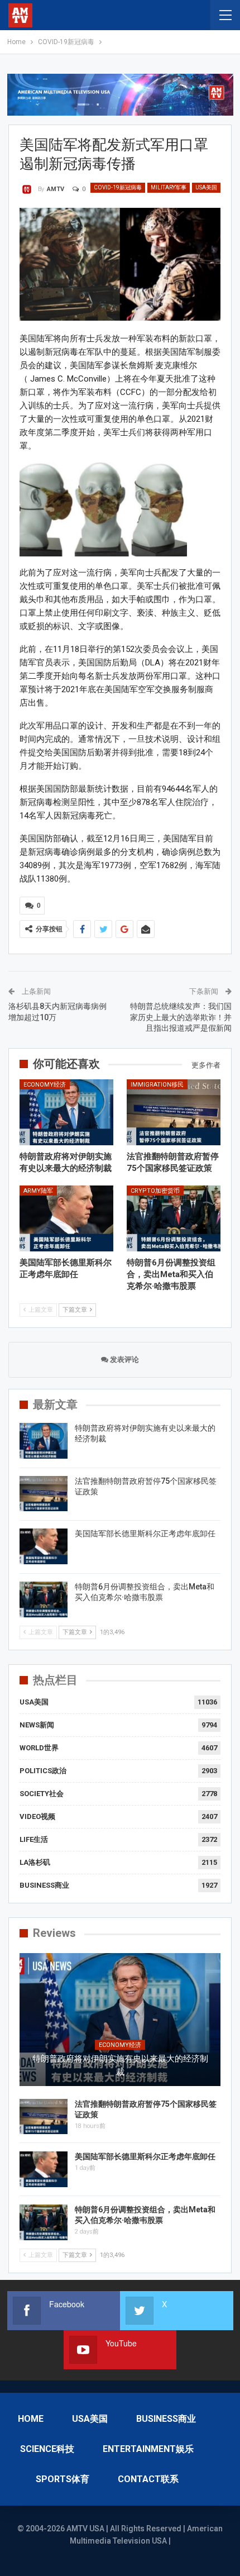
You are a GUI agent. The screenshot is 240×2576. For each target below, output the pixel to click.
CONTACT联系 (148, 2479)
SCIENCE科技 (47, 2449)
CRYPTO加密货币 (155, 1191)
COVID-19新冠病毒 (118, 187)
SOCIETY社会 (42, 1794)
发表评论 (124, 1360)
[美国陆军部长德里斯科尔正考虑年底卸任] (66, 1218)
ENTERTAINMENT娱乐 (148, 2449)
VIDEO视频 (37, 1816)
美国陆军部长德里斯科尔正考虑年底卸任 (145, 1534)
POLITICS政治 (43, 1771)
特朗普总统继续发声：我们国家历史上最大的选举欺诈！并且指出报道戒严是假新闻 (181, 1017)
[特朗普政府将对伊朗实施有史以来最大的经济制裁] (66, 1112)
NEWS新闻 (37, 1725)
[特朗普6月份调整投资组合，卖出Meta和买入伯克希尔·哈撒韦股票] (174, 1218)
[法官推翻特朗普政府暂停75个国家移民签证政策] (174, 1112)
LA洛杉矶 (35, 1862)
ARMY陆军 (38, 1191)
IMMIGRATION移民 (157, 1085)
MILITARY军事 (169, 187)
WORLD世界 (39, 1748)
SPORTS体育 (63, 2479)
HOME (31, 2419)
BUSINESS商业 (44, 1885)
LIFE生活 (34, 1839)
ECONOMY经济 (45, 1085)
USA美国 (206, 187)
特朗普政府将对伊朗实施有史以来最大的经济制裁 (120, 2065)
